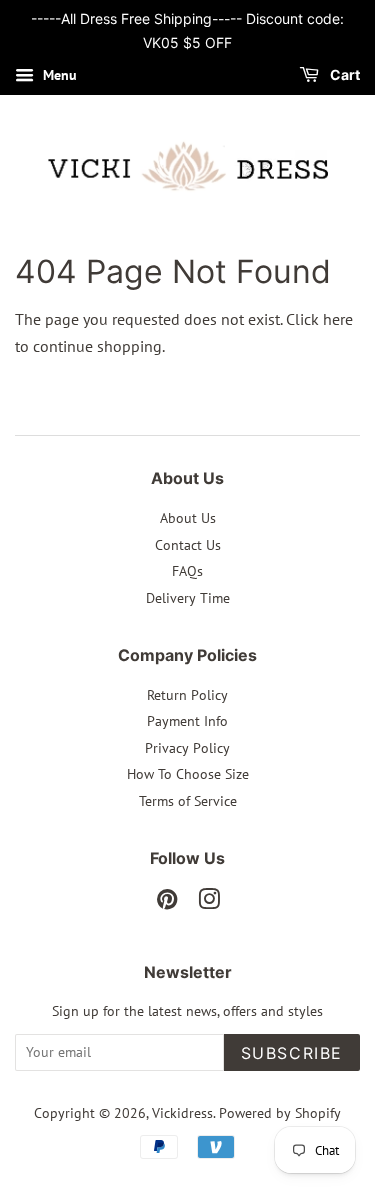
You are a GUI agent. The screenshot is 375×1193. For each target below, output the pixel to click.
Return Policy (187, 695)
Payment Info (187, 721)
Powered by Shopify (280, 1113)
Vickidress (182, 1113)
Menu (58, 75)
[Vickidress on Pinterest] (167, 903)
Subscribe (292, 1053)
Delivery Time (188, 598)
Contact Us (188, 545)
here (338, 319)
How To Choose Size (188, 774)
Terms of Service (188, 801)
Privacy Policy (187, 748)
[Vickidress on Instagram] (209, 903)
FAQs (187, 571)
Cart (343, 74)
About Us (188, 518)
